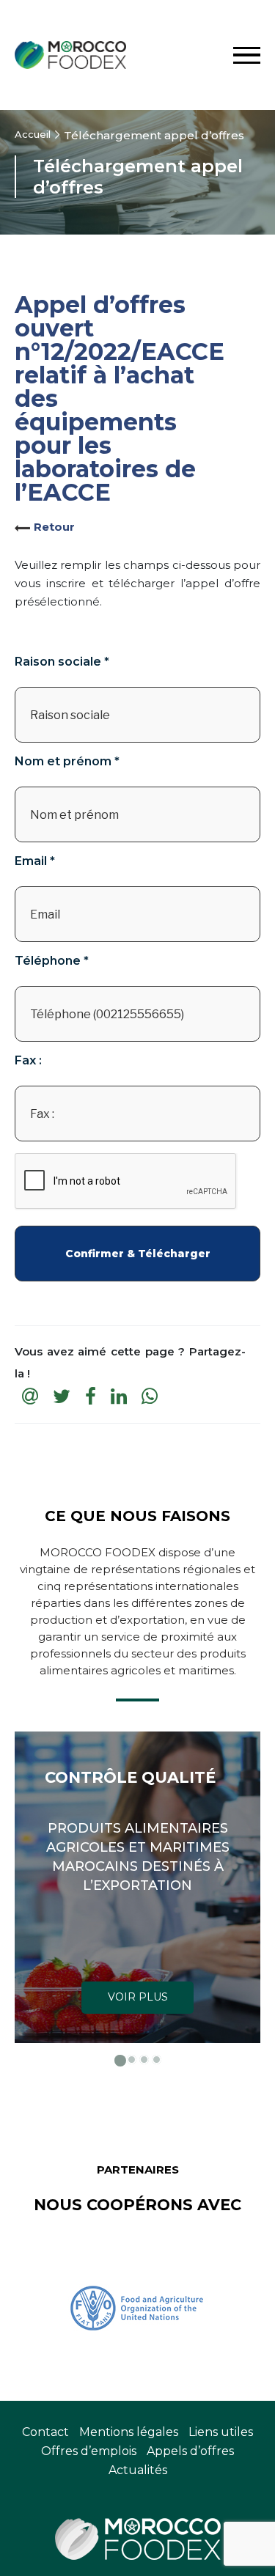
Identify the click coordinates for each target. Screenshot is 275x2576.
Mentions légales (129, 2432)
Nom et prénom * (67, 762)
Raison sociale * (62, 662)
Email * (35, 861)
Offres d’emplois (89, 2451)
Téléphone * (52, 961)
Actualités (138, 2470)
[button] (119, 2060)
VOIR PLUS (138, 1997)
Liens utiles (221, 2432)
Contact (45, 2432)
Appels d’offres (190, 2451)
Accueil (33, 134)
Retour (54, 527)
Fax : (28, 1061)
